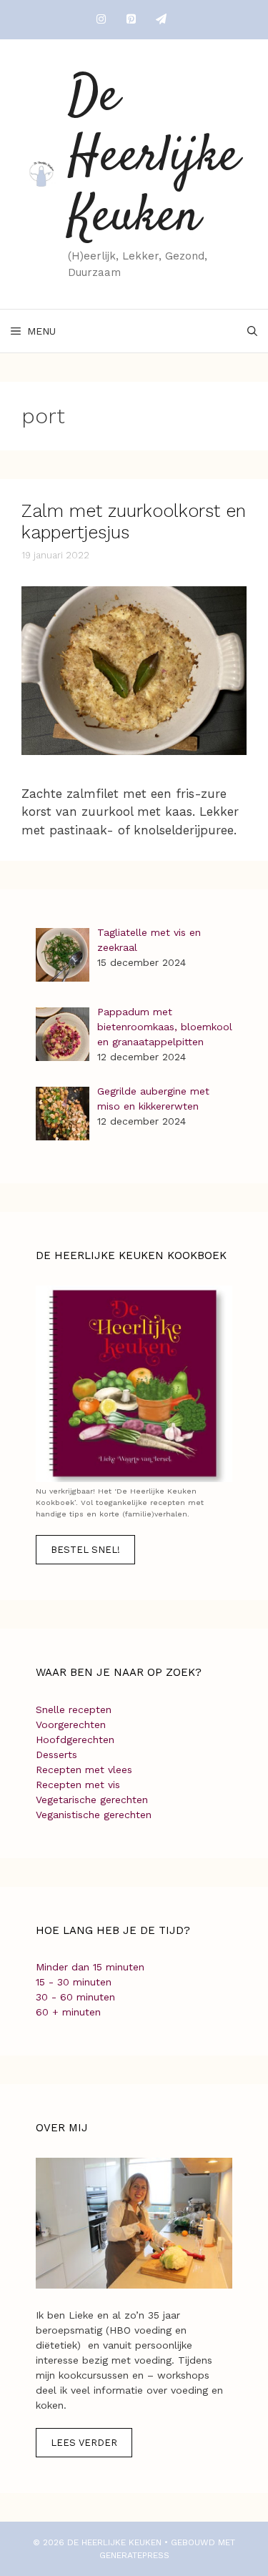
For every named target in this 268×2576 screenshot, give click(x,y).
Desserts (56, 1755)
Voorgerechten (71, 1724)
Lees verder (84, 2443)
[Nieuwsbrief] (162, 20)
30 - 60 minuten (75, 1997)
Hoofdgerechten (75, 1739)
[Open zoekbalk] (252, 331)
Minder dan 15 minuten (90, 1967)
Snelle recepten (74, 1709)
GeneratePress (134, 2555)
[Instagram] (101, 20)
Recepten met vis (78, 1785)
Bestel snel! (85, 1550)
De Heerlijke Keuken (154, 158)
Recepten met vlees (84, 1770)
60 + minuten (68, 2012)
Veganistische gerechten (94, 1815)
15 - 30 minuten (74, 1982)
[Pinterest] (131, 20)
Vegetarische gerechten (92, 1800)
